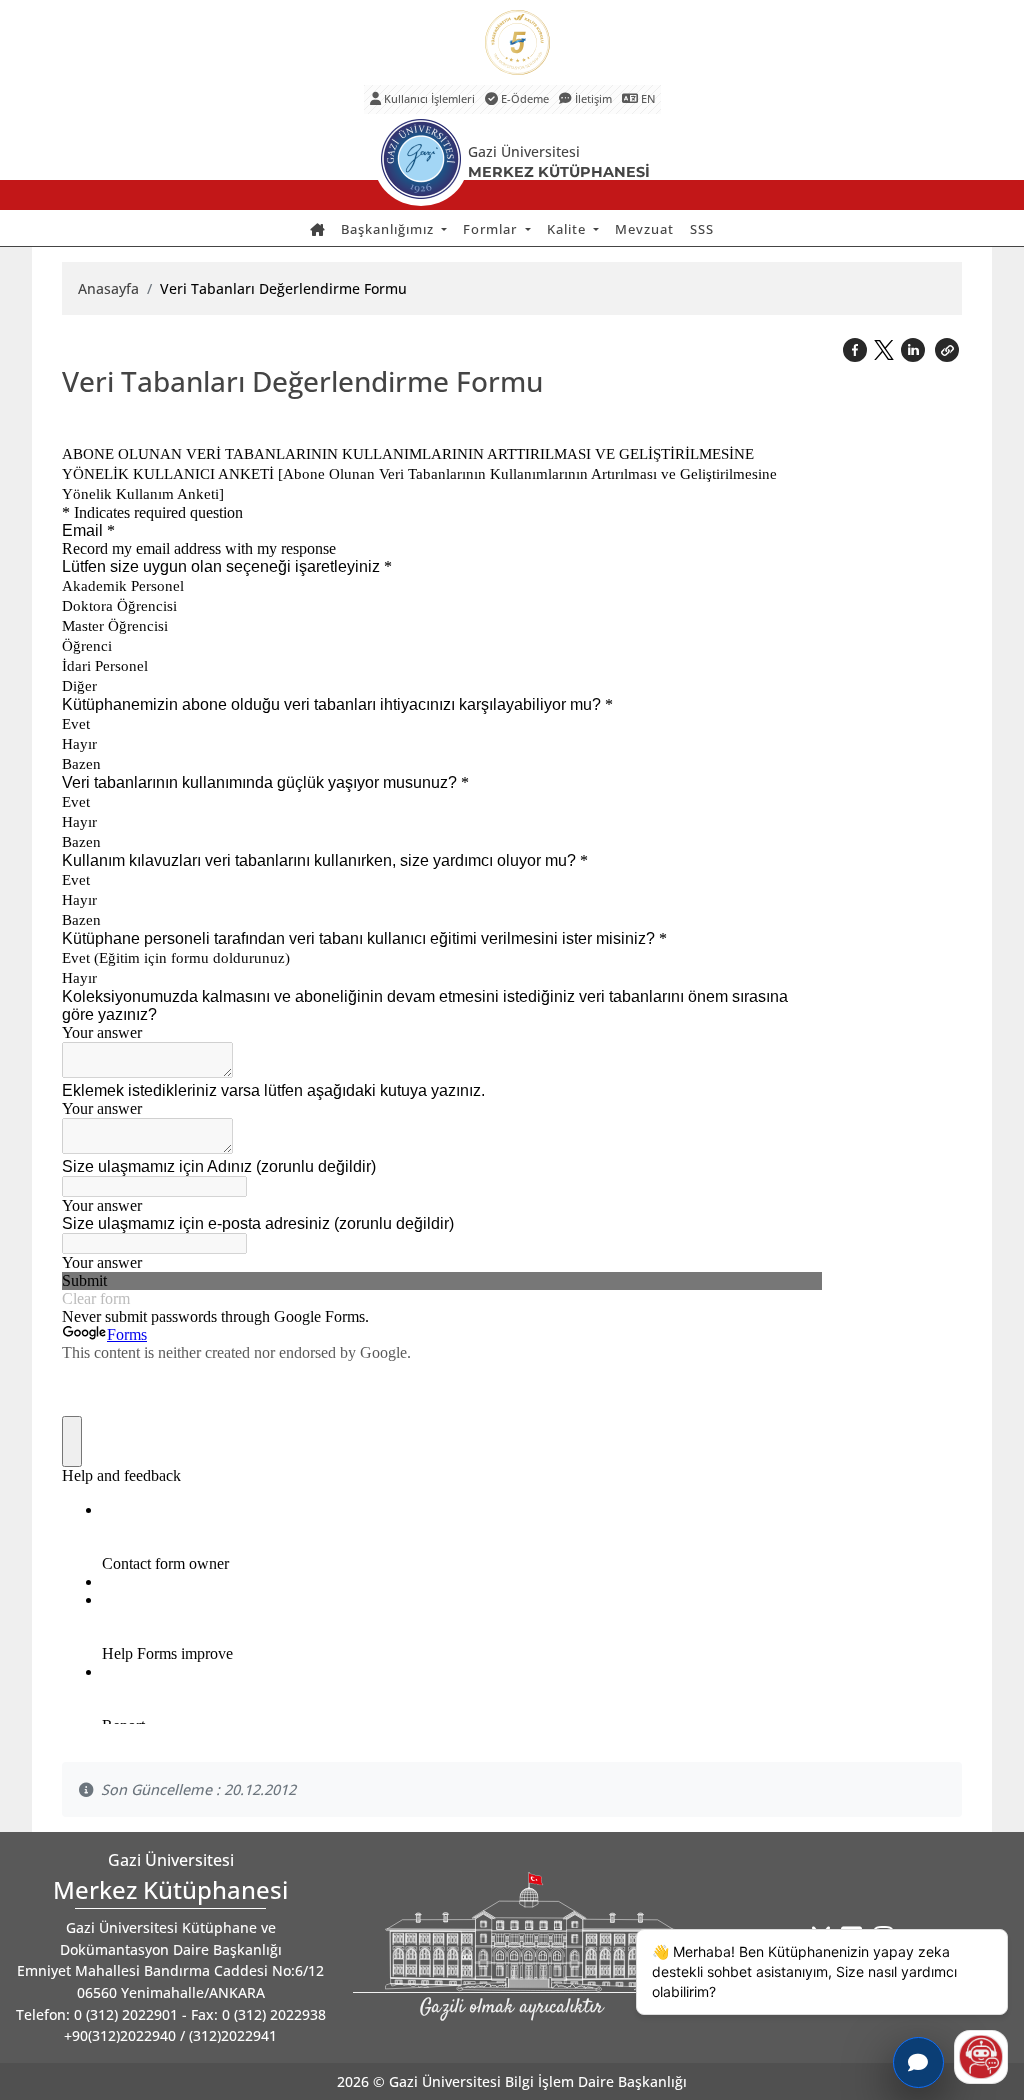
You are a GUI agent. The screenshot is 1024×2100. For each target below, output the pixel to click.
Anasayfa (108, 288)
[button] (947, 348)
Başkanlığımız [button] (389, 229)
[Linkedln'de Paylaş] (915, 348)
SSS (702, 229)
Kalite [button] (568, 229)
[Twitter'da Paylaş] (886, 346)
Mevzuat (644, 229)
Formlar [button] (492, 229)
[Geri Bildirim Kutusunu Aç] (918, 2062)
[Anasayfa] (317, 229)
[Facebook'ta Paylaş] (857, 348)
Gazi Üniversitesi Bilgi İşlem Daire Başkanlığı (538, 2081)
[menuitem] (317, 230)
